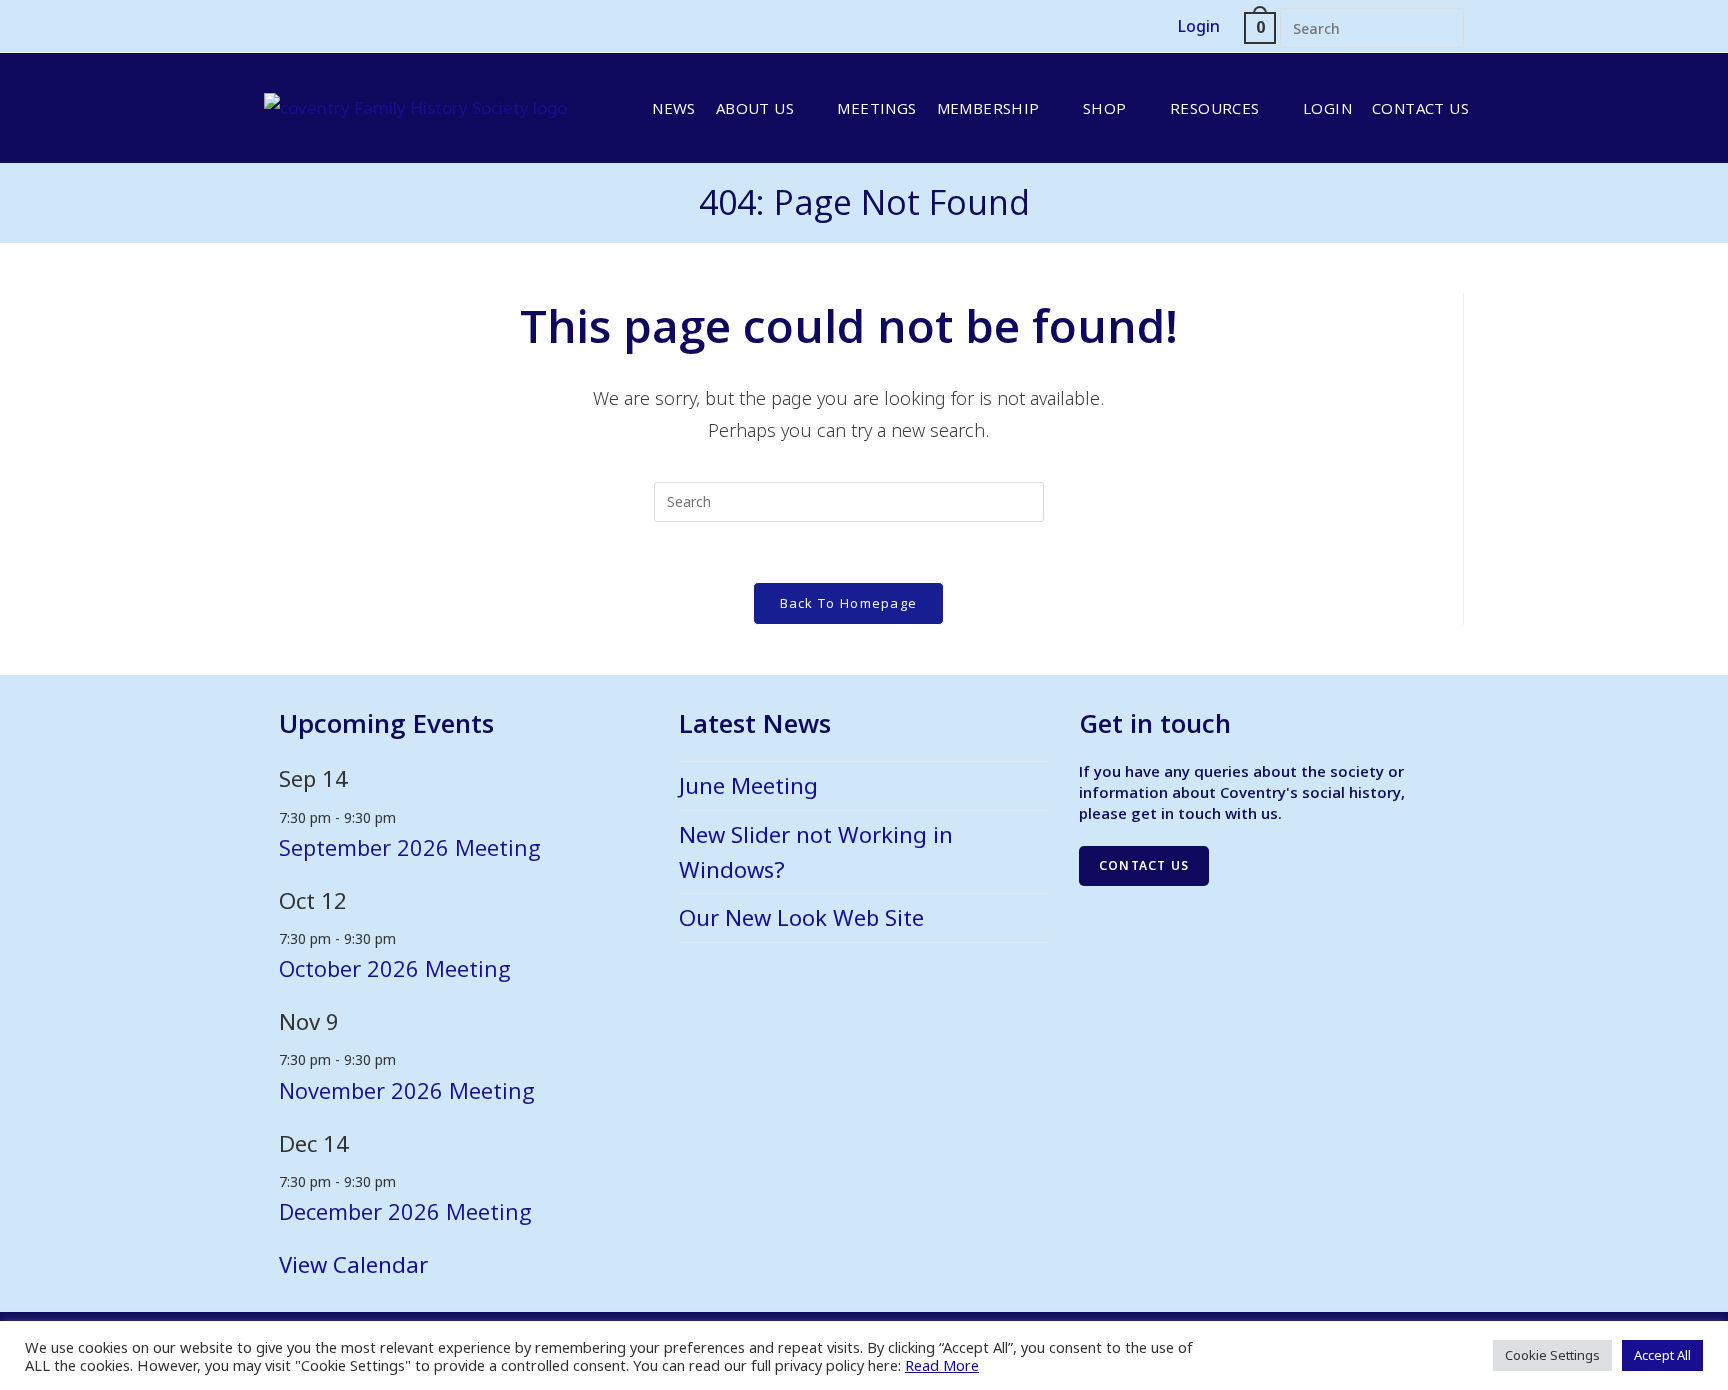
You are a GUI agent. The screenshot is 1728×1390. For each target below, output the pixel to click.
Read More (942, 1365)
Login (1199, 26)
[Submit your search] (1444, 25)
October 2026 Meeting (395, 968)
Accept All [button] (1662, 1355)
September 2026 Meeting (410, 847)
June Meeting (748, 785)
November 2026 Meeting (407, 1090)
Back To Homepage (849, 603)
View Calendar (353, 1264)
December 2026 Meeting (405, 1211)
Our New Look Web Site (801, 917)
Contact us (1144, 865)
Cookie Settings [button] (1552, 1355)
